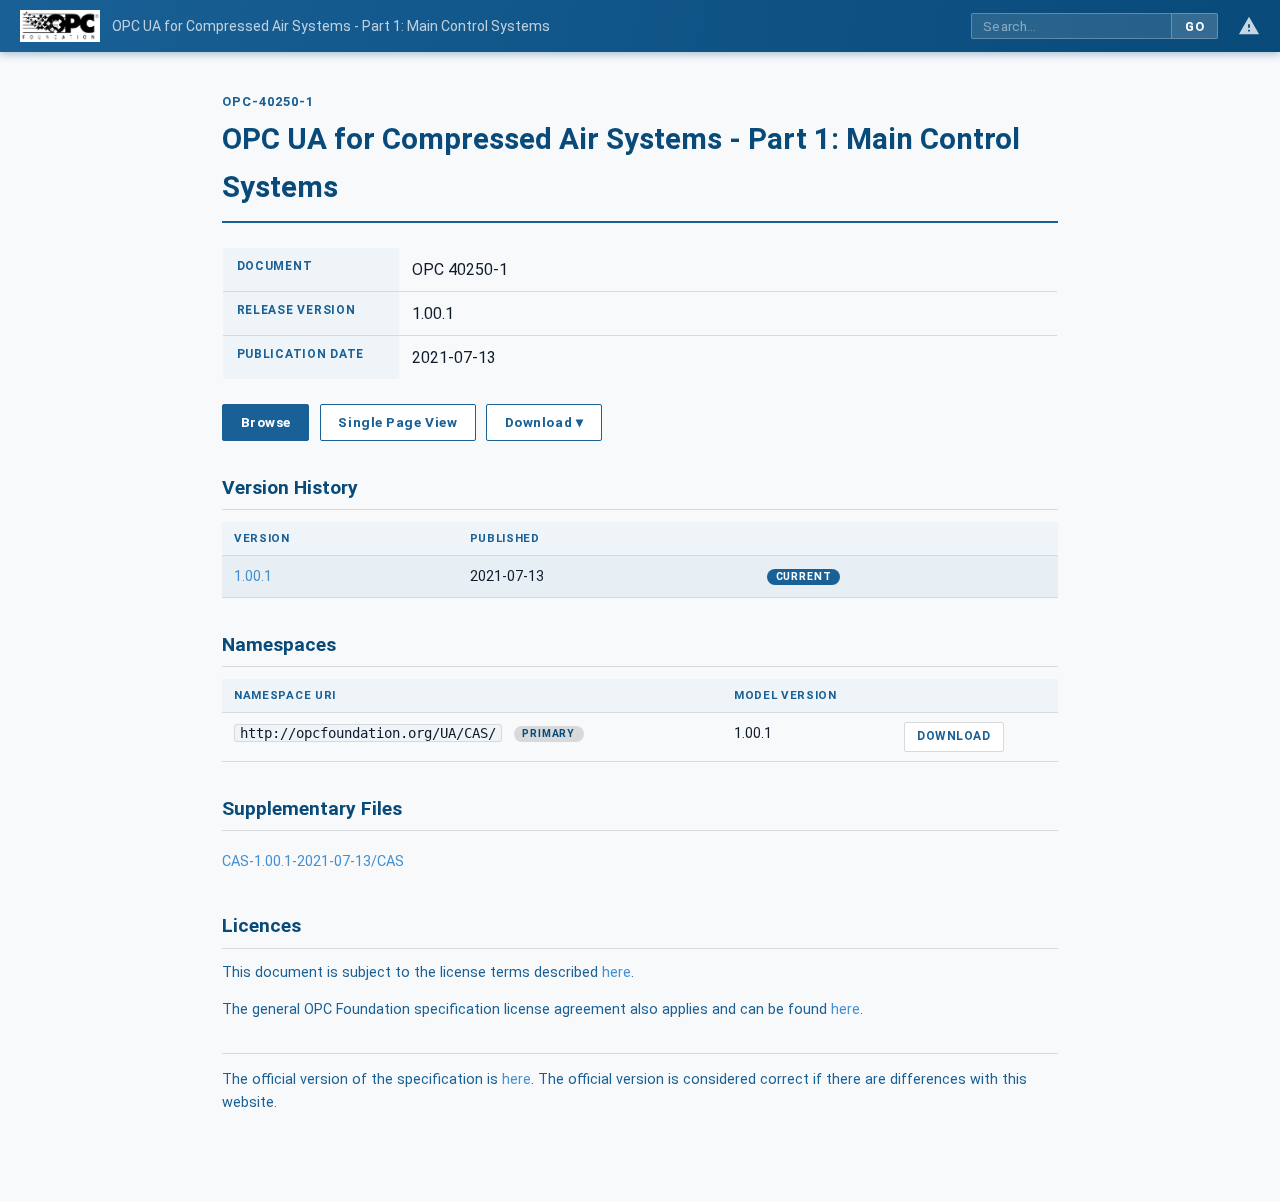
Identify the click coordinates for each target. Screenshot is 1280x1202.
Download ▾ (544, 422)
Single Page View (397, 422)
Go (1194, 26)
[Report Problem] (1249, 26)
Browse (266, 422)
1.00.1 (253, 576)
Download (953, 736)
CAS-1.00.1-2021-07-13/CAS (313, 861)
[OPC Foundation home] (60, 26)
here (616, 972)
